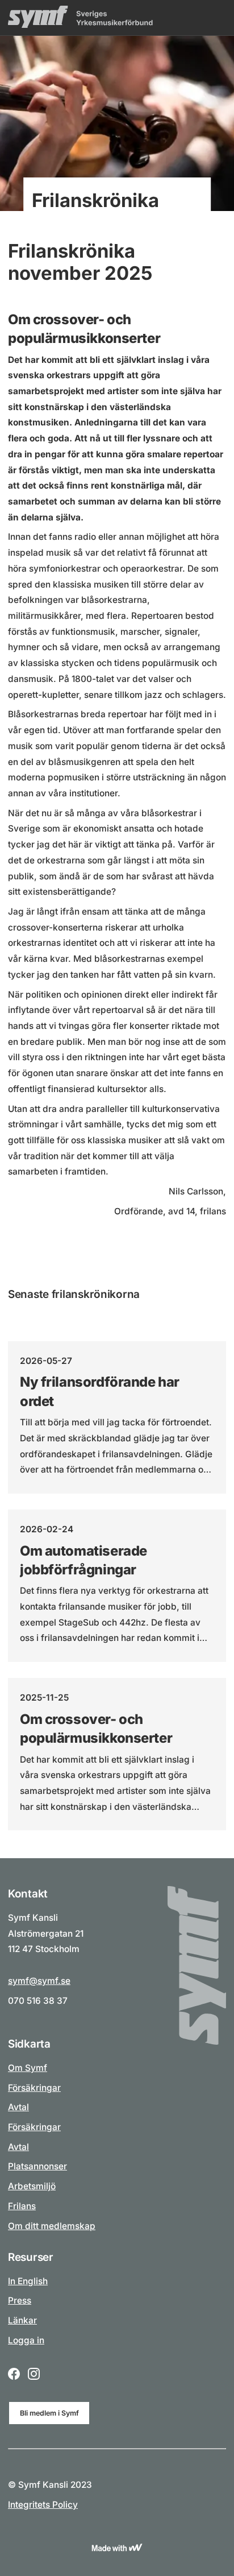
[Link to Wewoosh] (117, 2548)
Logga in (26, 2340)
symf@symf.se (39, 1981)
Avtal (18, 2107)
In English (28, 2281)
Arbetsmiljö (32, 2186)
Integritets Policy (43, 2505)
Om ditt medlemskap (52, 2226)
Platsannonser (37, 2166)
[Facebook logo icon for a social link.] (14, 2375)
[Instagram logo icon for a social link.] (34, 2375)
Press (20, 2300)
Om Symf (28, 2068)
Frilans (22, 2206)
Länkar (22, 2320)
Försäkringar (34, 2088)
